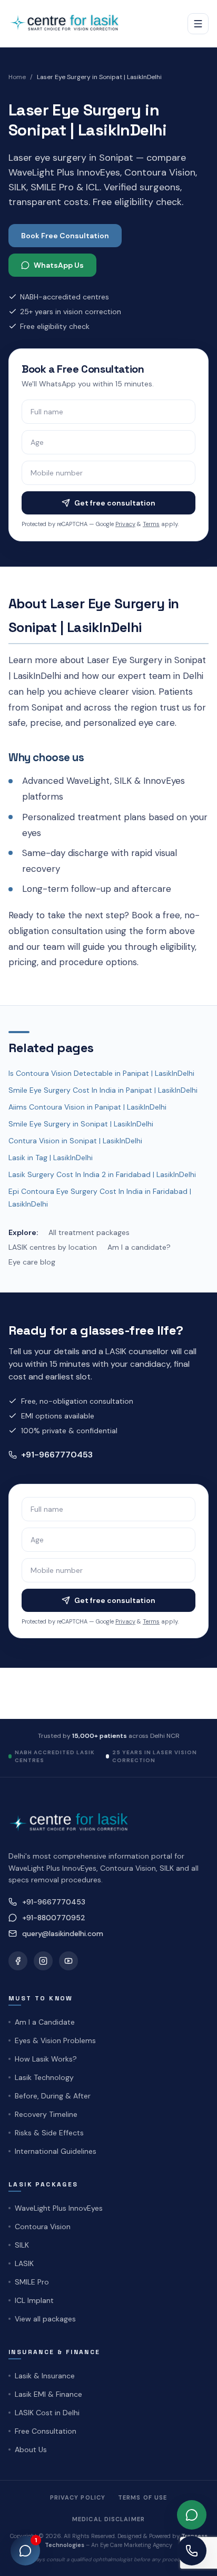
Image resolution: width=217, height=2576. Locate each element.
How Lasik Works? (46, 2059)
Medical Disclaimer (108, 2519)
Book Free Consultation (65, 236)
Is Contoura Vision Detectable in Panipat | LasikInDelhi (101, 1073)
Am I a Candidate (45, 2022)
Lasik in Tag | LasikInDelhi (51, 1158)
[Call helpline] (192, 2551)
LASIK (24, 2263)
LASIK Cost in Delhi (47, 2413)
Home (17, 77)
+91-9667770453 (57, 1455)
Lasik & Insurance (45, 2376)
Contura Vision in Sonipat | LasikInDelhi (75, 1141)
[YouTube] (68, 1961)
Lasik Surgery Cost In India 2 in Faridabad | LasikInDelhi (102, 1174)
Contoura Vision (43, 2227)
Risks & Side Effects (49, 2133)
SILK (22, 2245)
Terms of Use (142, 2497)
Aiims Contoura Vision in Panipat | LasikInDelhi (87, 1107)
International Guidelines (56, 2151)
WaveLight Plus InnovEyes (59, 2208)
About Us (31, 2449)
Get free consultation (115, 503)
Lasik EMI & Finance (48, 2394)
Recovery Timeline (46, 2114)
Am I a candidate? (139, 1247)
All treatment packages (89, 1232)
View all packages (45, 2319)
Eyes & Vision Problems (55, 2040)
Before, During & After (53, 2096)
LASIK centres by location (53, 1247)
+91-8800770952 (54, 1918)
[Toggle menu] (198, 24)
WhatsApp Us (59, 265)
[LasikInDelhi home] (68, 23)
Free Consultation (46, 2431)
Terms (151, 524)
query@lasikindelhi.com (63, 1933)
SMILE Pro (32, 2282)
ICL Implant (34, 2300)
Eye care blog (32, 1262)
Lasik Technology (44, 2077)
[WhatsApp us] (192, 2515)
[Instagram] (43, 1961)
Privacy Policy (78, 2497)
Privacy (125, 524)
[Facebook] (18, 1961)
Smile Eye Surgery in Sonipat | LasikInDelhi (81, 1124)
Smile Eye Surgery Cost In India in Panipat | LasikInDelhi (103, 1090)
